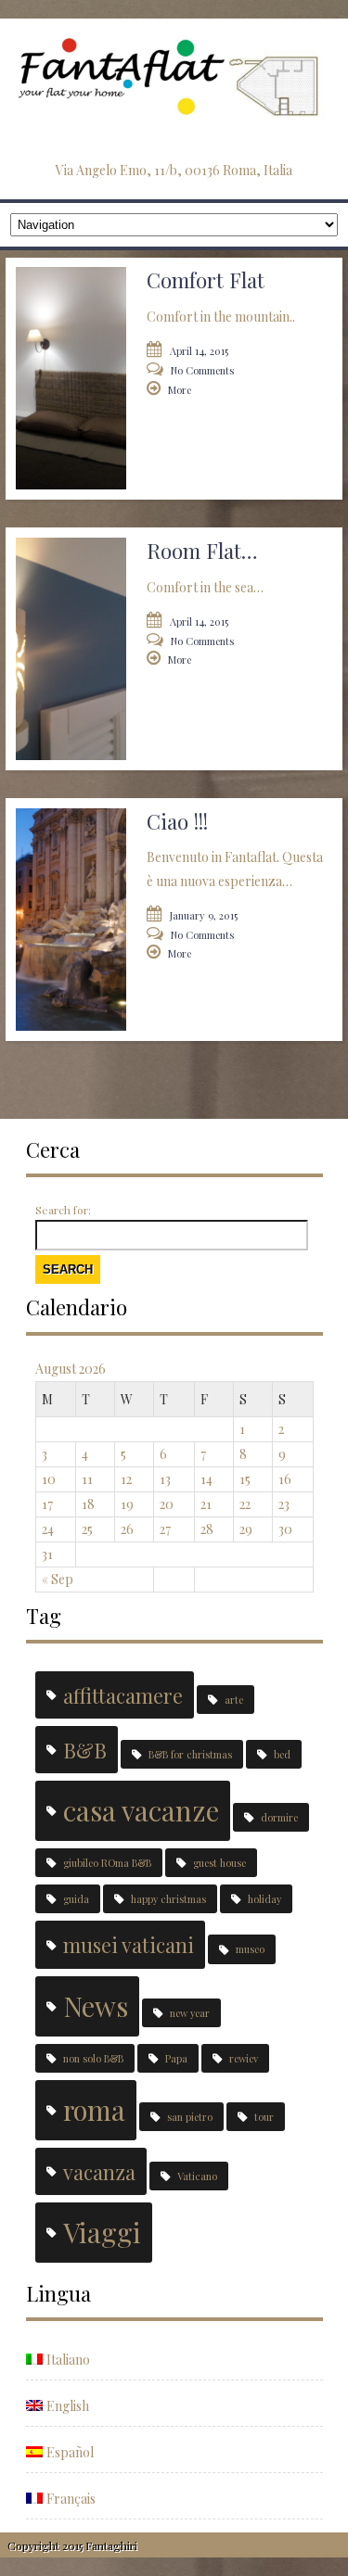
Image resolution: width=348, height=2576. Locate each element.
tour (264, 2117)
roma (94, 2109)
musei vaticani (129, 1944)
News (96, 2005)
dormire (279, 1817)
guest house (219, 1863)
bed (282, 1754)
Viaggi (102, 2232)
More (180, 390)
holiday (264, 1899)
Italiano (68, 2360)
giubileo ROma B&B (107, 1863)
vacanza (99, 2171)
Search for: (63, 1210)
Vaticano (197, 2176)
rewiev (244, 2058)
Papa (176, 2058)
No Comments (202, 370)
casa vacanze (141, 1810)
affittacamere (123, 1695)
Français (71, 2499)
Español (70, 2452)
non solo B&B (93, 2058)
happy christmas (168, 1899)
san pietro (190, 2117)
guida (76, 1899)
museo (250, 1949)
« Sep (58, 1579)
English (68, 2406)
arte (234, 1700)
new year (190, 2013)
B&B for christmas (190, 1754)
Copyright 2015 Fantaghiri (72, 2545)
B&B (85, 1750)
